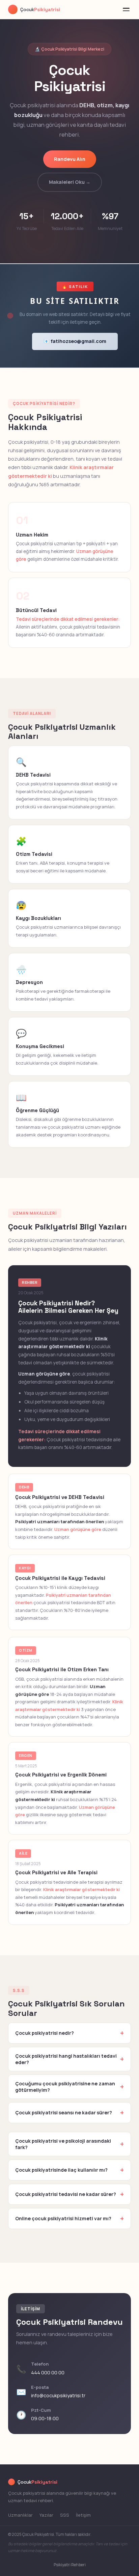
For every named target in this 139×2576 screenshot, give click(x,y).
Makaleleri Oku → (70, 182)
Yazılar (46, 2515)
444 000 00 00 (48, 2372)
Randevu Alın (70, 159)
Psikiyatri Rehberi (70, 2565)
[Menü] (126, 9)
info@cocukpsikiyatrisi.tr (58, 2395)
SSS (65, 2515)
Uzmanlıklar (20, 2515)
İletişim (83, 2515)
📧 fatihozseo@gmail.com (75, 341)
